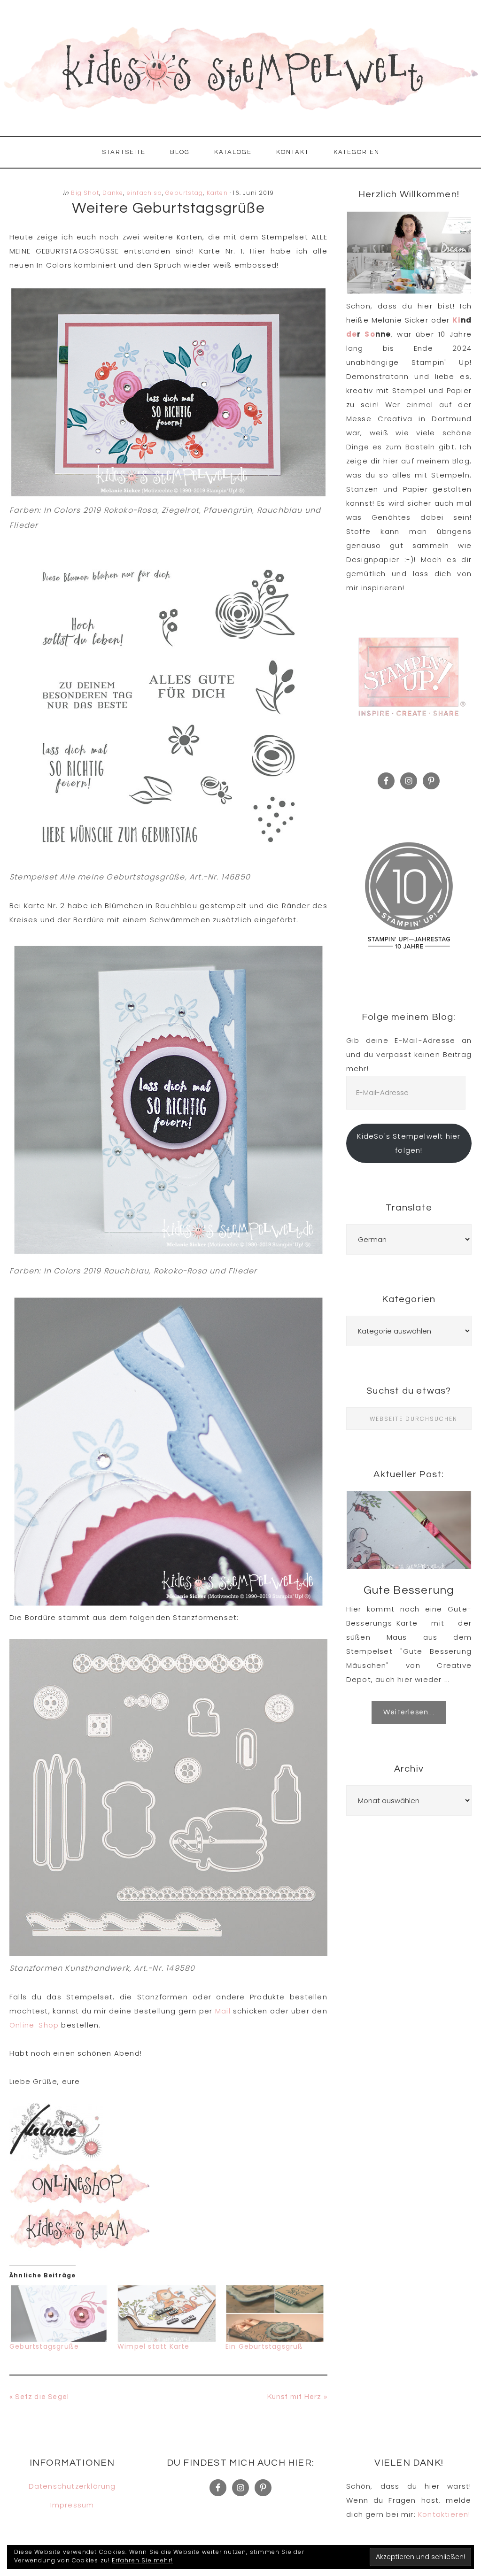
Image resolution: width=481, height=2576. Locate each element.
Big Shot (85, 193)
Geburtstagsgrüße (44, 2346)
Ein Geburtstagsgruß (264, 2346)
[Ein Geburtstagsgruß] (275, 2314)
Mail (224, 2011)
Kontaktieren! (444, 2514)
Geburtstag (184, 193)
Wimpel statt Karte (154, 2346)
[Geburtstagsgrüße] (59, 2314)
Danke (113, 193)
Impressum (72, 2505)
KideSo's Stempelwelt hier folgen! (409, 1143)
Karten (217, 193)
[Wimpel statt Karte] (167, 2314)
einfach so (144, 193)
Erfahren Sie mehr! (142, 2560)
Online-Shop (34, 2025)
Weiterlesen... (409, 1712)
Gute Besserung (409, 1590)
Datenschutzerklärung (72, 2486)
